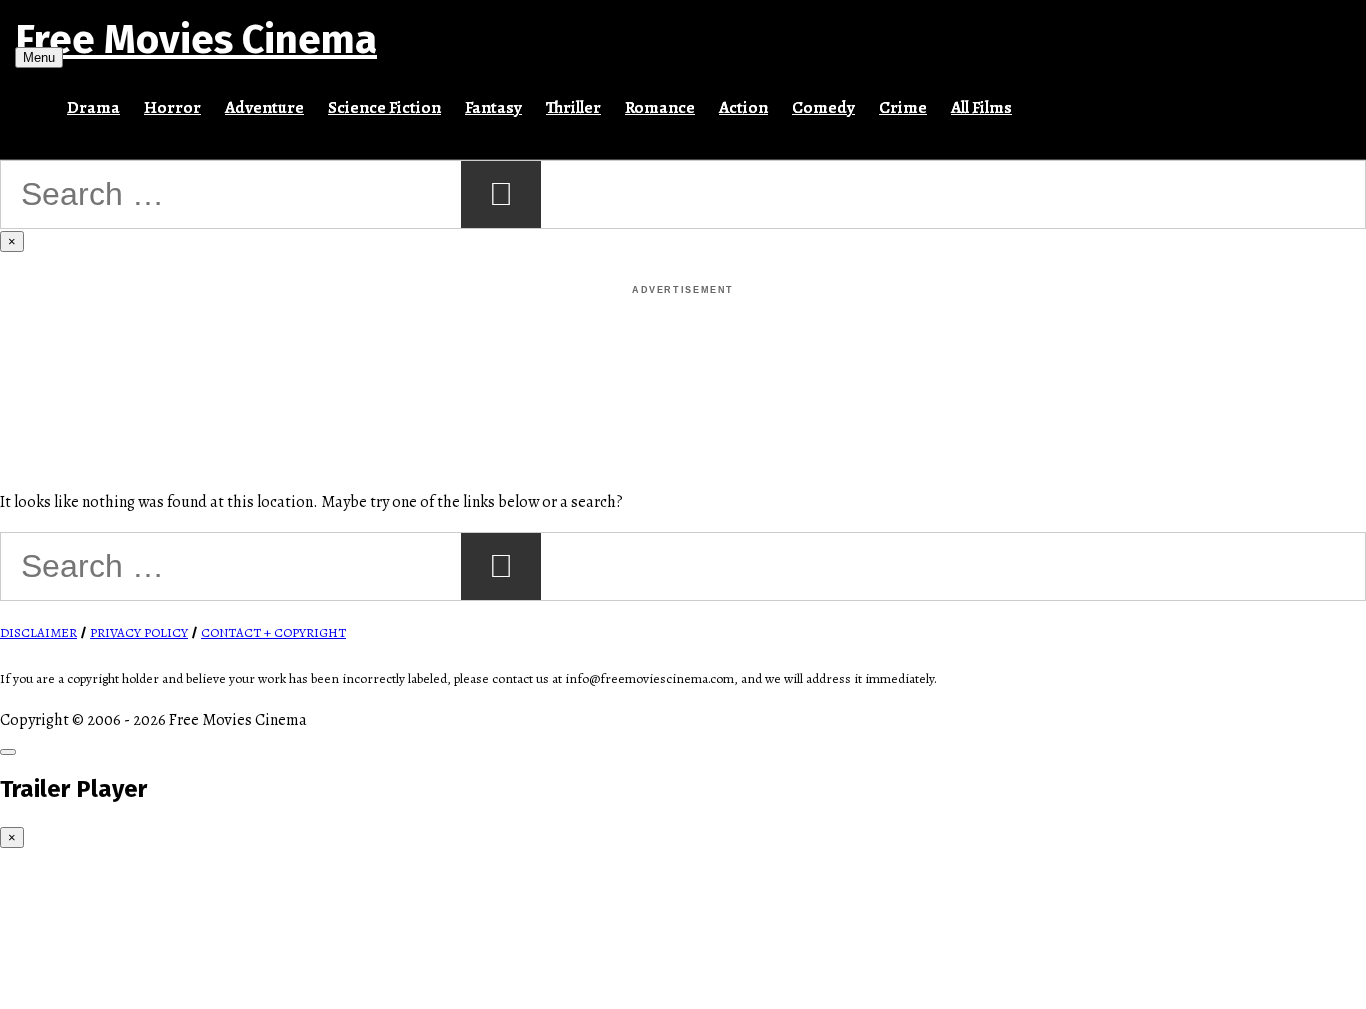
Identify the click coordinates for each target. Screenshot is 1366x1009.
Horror (172, 107)
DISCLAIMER (38, 633)
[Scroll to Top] (8, 752)
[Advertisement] (683, 344)
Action (743, 107)
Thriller (573, 107)
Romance (660, 107)
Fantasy (493, 107)
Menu (39, 57)
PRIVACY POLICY (139, 633)
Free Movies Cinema (196, 40)
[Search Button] (1036, 99)
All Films (981, 107)
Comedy (823, 107)
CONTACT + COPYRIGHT (273, 633)
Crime (903, 107)
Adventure (264, 107)
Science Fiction (384, 107)
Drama (93, 107)
